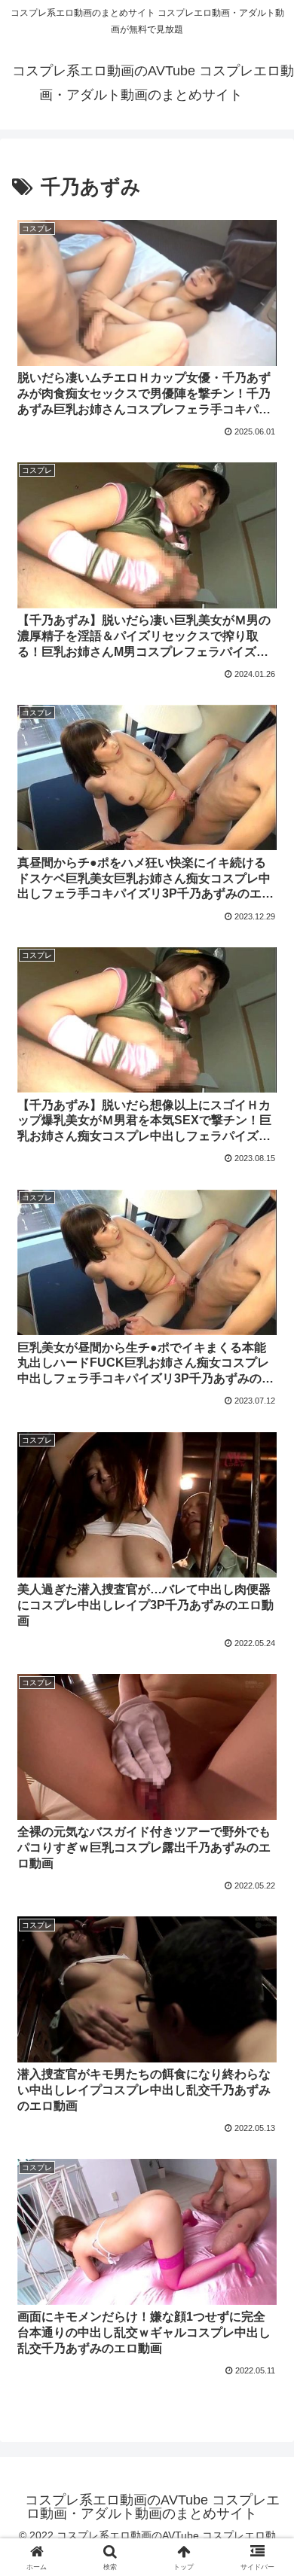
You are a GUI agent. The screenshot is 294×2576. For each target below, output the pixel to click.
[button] (264, 2074)
